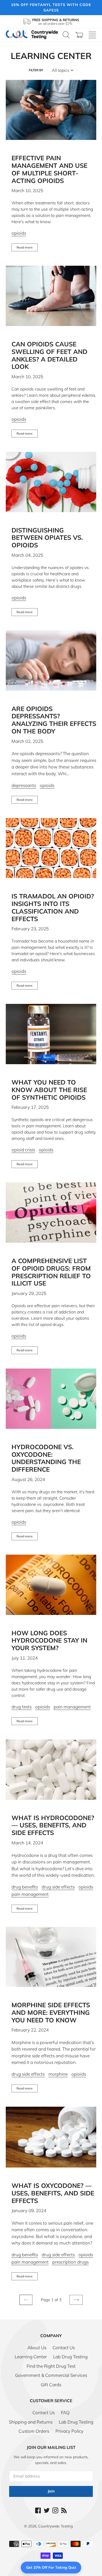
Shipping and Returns (31, 2422)
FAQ (65, 2412)
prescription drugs (70, 2262)
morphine (58, 2074)
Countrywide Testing (55, 2526)
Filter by (36, 70)
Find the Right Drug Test (51, 2366)
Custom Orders (34, 2431)
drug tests (22, 1707)
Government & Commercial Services (51, 2375)
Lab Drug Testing (70, 2357)
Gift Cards (51, 2385)
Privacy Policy (69, 2431)
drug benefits (25, 1887)
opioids (19, 233)
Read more (25, 247)
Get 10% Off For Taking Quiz (51, 2567)
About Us (37, 2347)
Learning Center (31, 2357)
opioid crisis (23, 1150)
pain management (72, 1707)
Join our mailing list (51, 2447)
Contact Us (64, 2347)
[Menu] (92, 35)
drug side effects (58, 1887)
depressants (24, 785)
